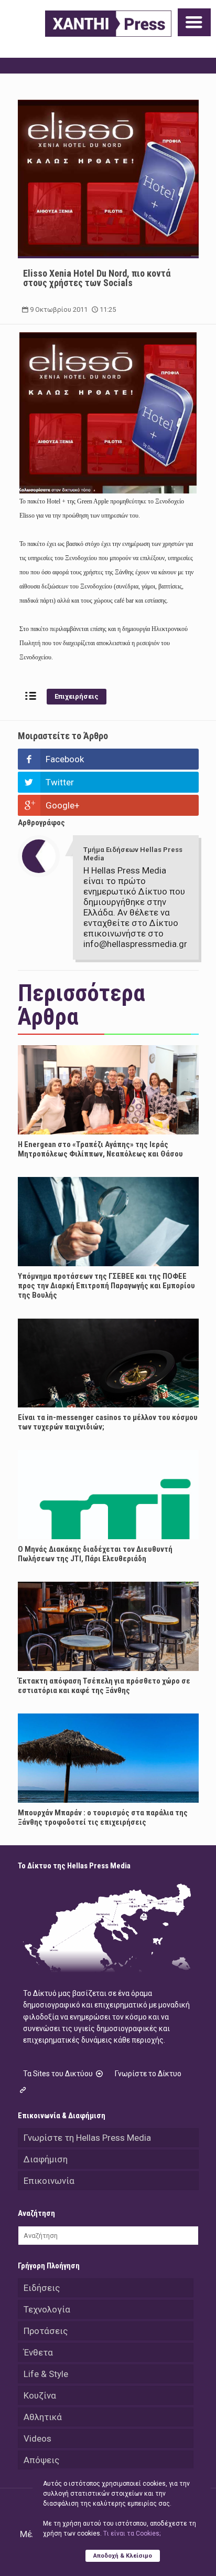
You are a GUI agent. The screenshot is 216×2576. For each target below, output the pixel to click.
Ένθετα (38, 2352)
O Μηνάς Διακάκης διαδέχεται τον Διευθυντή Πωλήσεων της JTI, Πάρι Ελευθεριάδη (95, 1554)
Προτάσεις (46, 2331)
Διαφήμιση (46, 2159)
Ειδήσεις (42, 2288)
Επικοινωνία (49, 2181)
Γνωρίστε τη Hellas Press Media (87, 2138)
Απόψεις (41, 2460)
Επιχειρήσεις (77, 696)
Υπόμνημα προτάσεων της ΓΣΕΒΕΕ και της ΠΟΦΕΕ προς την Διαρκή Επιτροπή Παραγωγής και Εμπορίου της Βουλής (106, 1286)
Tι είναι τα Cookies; (132, 2533)
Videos (37, 2438)
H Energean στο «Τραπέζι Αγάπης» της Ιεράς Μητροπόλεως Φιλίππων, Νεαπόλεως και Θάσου (100, 1149)
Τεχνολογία (47, 2309)
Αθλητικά (43, 2417)
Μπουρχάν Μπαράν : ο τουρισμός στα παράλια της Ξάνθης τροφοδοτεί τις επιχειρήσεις (103, 1817)
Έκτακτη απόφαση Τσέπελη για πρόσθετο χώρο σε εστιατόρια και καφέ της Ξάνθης (104, 1686)
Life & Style (46, 2374)
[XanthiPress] (108, 24)
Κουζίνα (40, 2395)
